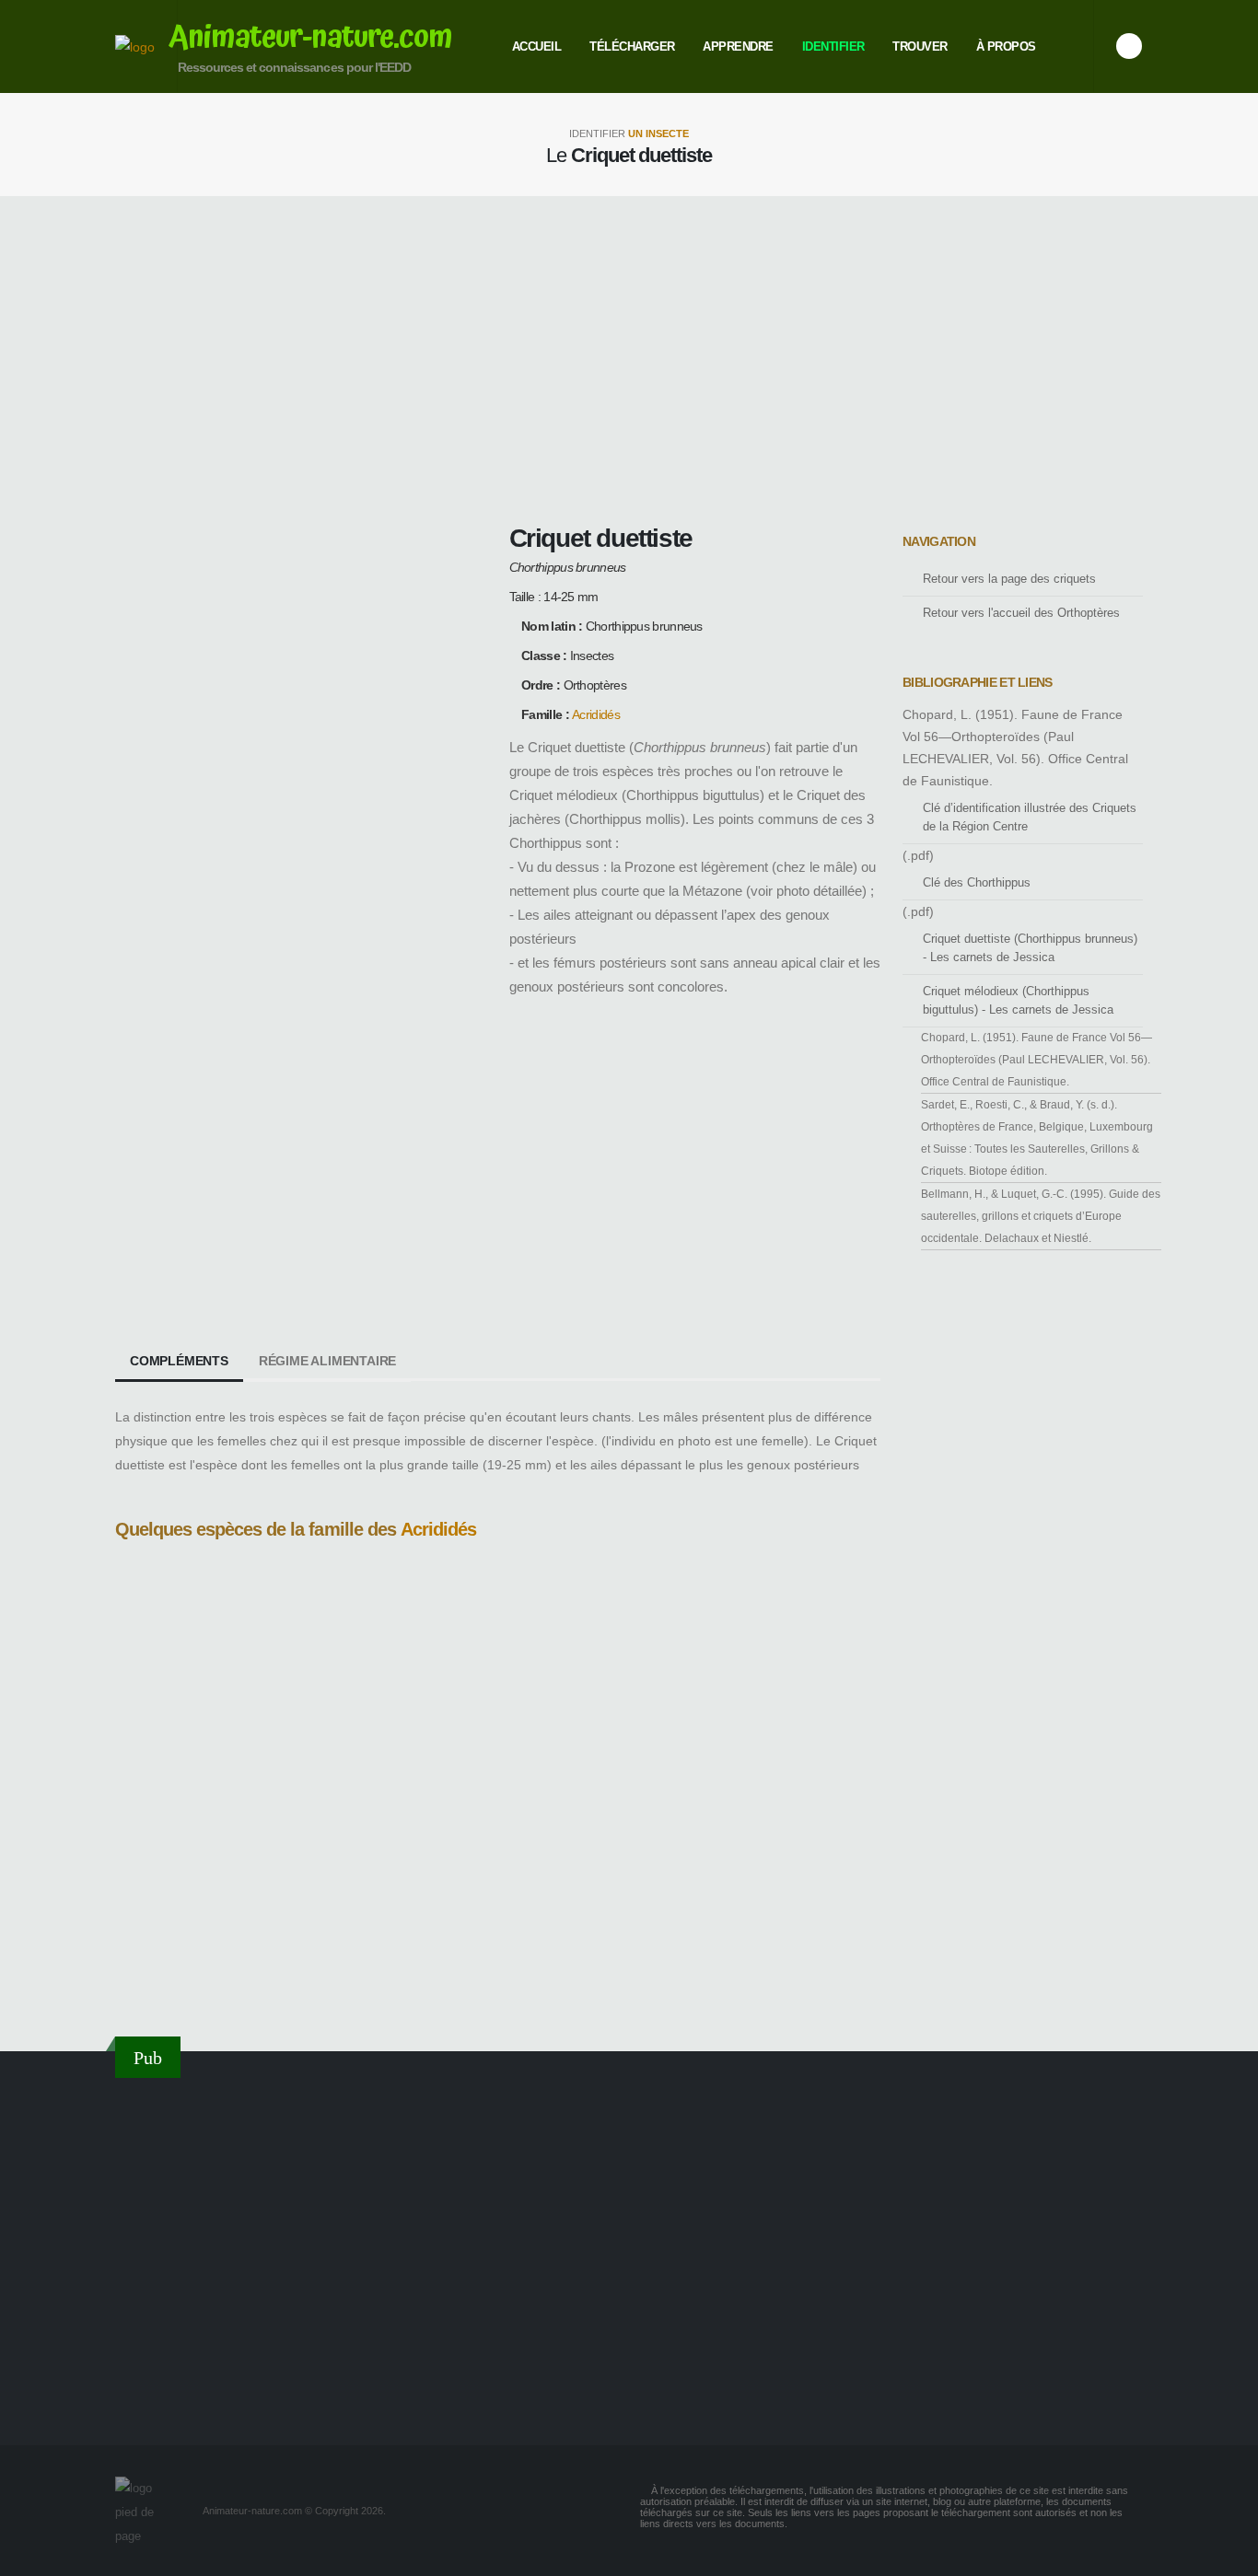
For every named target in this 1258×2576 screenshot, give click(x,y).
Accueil (537, 46)
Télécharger (632, 46)
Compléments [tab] (179, 1361)
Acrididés (596, 714)
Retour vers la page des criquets (1009, 579)
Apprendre (738, 46)
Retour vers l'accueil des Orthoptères (1021, 613)
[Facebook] (1129, 46)
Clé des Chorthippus (977, 883)
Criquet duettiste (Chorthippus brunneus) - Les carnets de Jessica (1030, 948)
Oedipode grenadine (169, 1983)
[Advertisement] (629, 357)
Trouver (920, 46)
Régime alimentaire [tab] (327, 1361)
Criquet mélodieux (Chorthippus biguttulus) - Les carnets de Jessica (1018, 1001)
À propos (1006, 46)
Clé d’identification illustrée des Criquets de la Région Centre (1030, 818)
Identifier (833, 46)
